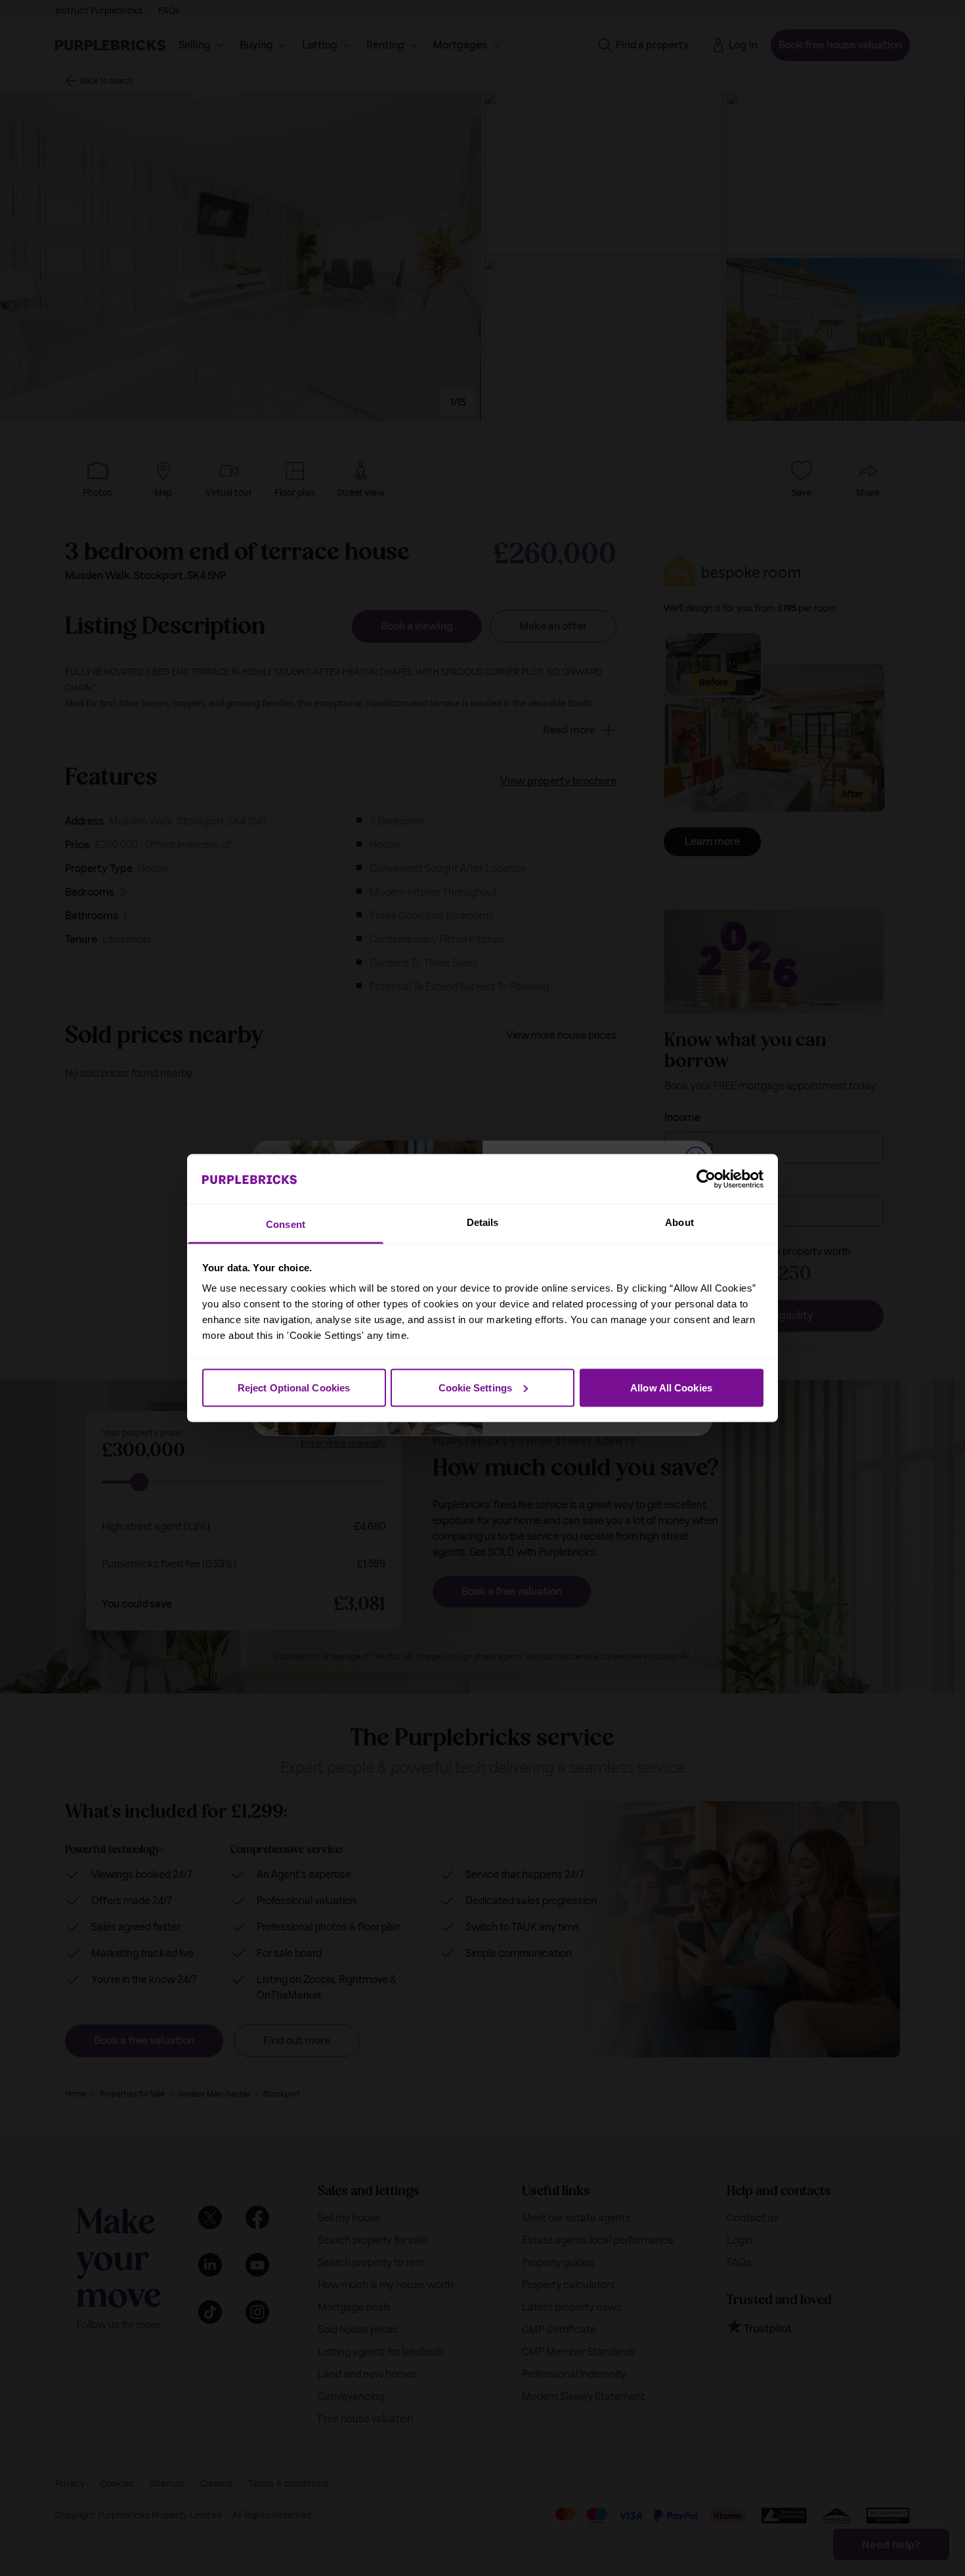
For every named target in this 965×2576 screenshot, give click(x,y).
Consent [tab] (286, 1224)
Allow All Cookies (671, 1387)
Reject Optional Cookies (294, 1387)
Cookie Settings (476, 1387)
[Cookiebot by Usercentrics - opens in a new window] (706, 1179)
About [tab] (679, 1222)
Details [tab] (483, 1222)
